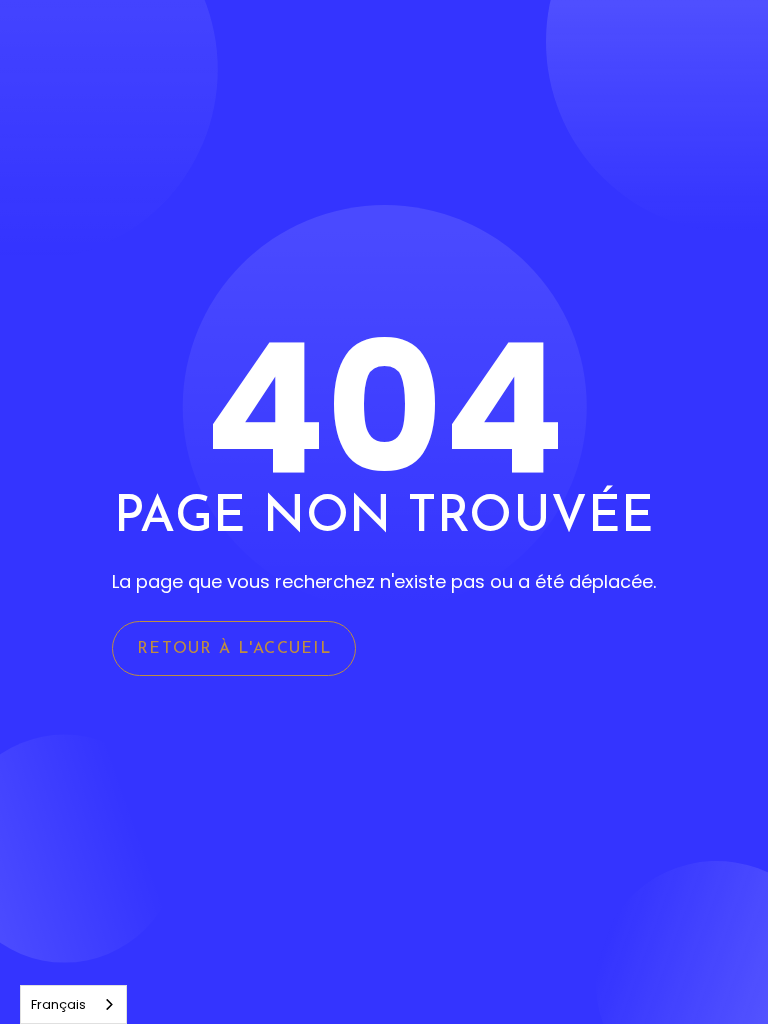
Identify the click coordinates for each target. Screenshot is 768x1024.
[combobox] (73, 1004)
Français (58, 1004)
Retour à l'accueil (234, 649)
